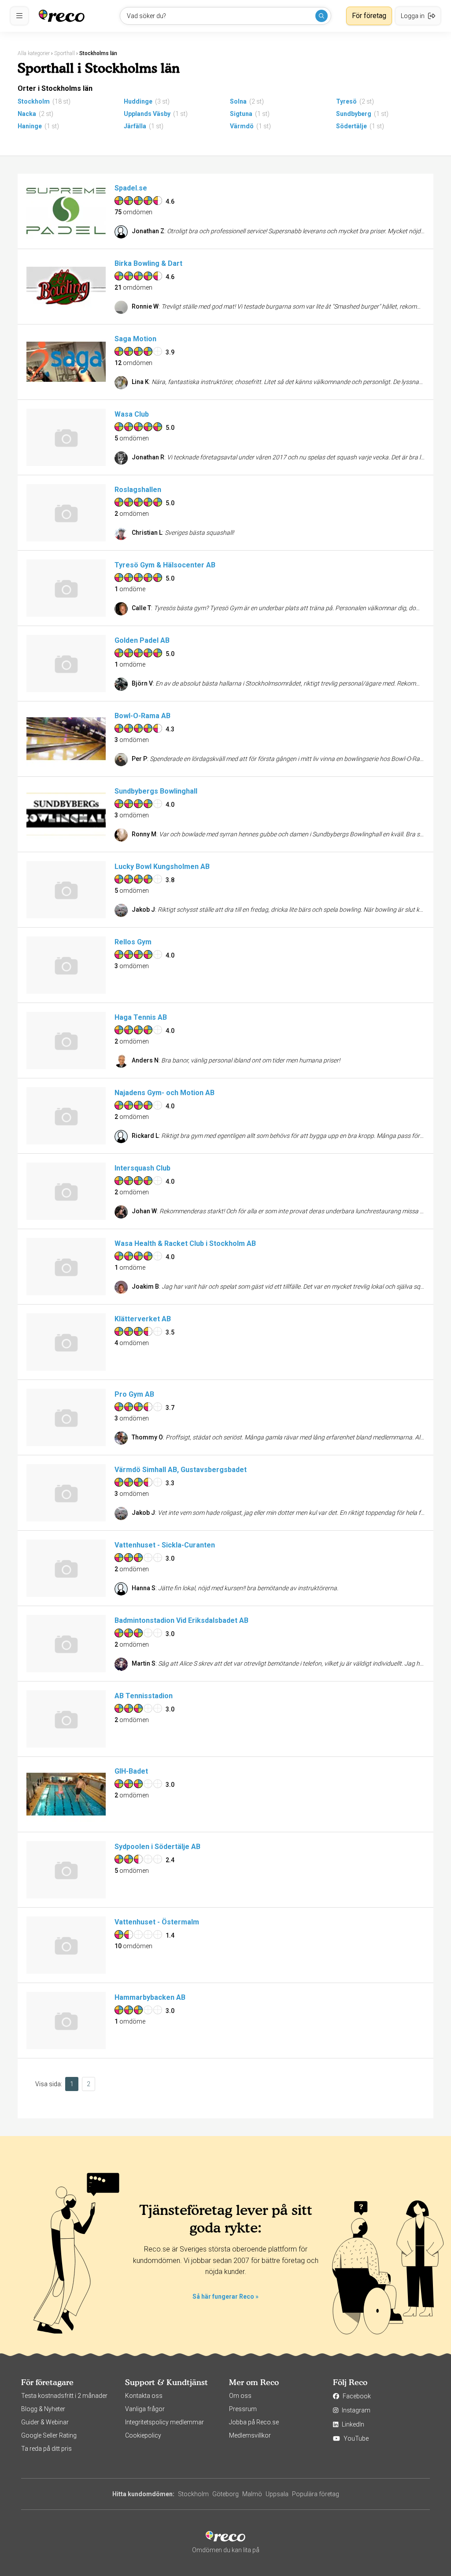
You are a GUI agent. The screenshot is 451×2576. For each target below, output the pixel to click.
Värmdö (242, 126)
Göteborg (225, 2494)
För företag (369, 16)
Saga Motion (135, 339)
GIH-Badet (131, 1771)
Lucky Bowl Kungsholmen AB (162, 867)
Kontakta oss (144, 2396)
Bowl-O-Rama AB (142, 716)
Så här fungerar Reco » (225, 2296)
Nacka (27, 114)
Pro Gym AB (134, 1394)
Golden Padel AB (142, 640)
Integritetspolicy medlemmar (165, 2422)
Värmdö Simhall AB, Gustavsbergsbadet (181, 1470)
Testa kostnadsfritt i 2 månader (64, 2396)
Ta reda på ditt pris (46, 2449)
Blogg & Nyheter (43, 2409)
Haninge (30, 126)
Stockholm (34, 101)
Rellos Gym (133, 942)
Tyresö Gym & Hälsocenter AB (165, 565)
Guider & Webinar (45, 2422)
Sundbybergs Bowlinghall (156, 791)
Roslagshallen (138, 490)
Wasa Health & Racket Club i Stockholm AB (185, 1243)
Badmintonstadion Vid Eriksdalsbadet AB (181, 1620)
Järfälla (135, 126)
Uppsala (277, 2494)
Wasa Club (132, 414)
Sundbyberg (354, 114)
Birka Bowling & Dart (148, 263)
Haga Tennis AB (141, 1017)
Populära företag (316, 2494)
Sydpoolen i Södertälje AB (157, 1847)
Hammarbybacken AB (150, 1997)
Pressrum (243, 2409)
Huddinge (138, 101)
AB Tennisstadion (144, 1696)
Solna (238, 101)
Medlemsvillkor (250, 2435)
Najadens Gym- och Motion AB (165, 1093)
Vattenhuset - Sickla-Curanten (165, 1545)
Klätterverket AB (143, 1319)
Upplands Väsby (147, 114)
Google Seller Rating (49, 2435)
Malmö (252, 2494)
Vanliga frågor (145, 2409)
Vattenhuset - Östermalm (157, 1922)
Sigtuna (241, 114)
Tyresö (346, 101)
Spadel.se (131, 188)
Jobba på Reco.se (254, 2422)
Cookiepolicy (143, 2435)
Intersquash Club (142, 1168)
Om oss (240, 2396)
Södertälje (351, 126)
